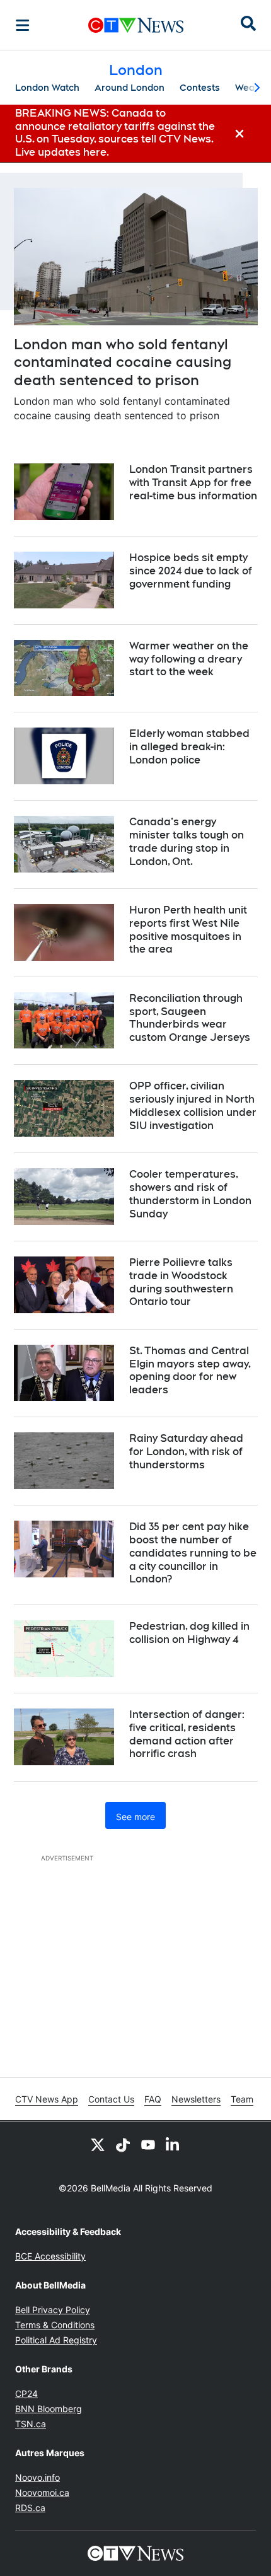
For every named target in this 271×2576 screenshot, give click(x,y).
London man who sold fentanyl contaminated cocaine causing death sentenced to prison (123, 362)
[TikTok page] (123, 2144)
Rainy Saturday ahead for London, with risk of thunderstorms (186, 1452)
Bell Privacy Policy (53, 2310)
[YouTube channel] (148, 2144)
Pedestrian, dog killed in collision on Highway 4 (189, 1633)
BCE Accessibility (50, 2256)
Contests (200, 88)
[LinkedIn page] (173, 2144)
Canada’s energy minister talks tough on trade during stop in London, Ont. (187, 841)
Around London (130, 88)
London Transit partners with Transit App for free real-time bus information (193, 483)
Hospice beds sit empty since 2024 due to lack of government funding (191, 571)
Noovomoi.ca (42, 2492)
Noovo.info (37, 2477)
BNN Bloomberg (49, 2409)
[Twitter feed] (98, 2144)
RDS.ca (30, 2508)
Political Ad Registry (56, 2340)
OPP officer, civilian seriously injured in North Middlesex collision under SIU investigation (193, 1105)
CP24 (26, 2393)
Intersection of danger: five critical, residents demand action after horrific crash (187, 1734)
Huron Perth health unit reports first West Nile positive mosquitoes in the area (188, 930)
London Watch (47, 88)
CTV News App (47, 2099)
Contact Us (111, 2099)
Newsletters (196, 2099)
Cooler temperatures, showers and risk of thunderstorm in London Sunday (190, 1194)
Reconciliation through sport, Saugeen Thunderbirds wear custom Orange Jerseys (190, 1018)
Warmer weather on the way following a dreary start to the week (189, 659)
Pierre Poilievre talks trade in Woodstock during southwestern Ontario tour (181, 1282)
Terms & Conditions (55, 2325)
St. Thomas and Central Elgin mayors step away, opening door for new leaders (190, 1370)
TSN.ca (31, 2424)
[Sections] (23, 25)
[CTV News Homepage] (136, 25)
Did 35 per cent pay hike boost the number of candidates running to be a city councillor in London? (193, 1553)
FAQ (153, 2099)
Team (242, 2099)
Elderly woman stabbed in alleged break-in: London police (189, 747)
